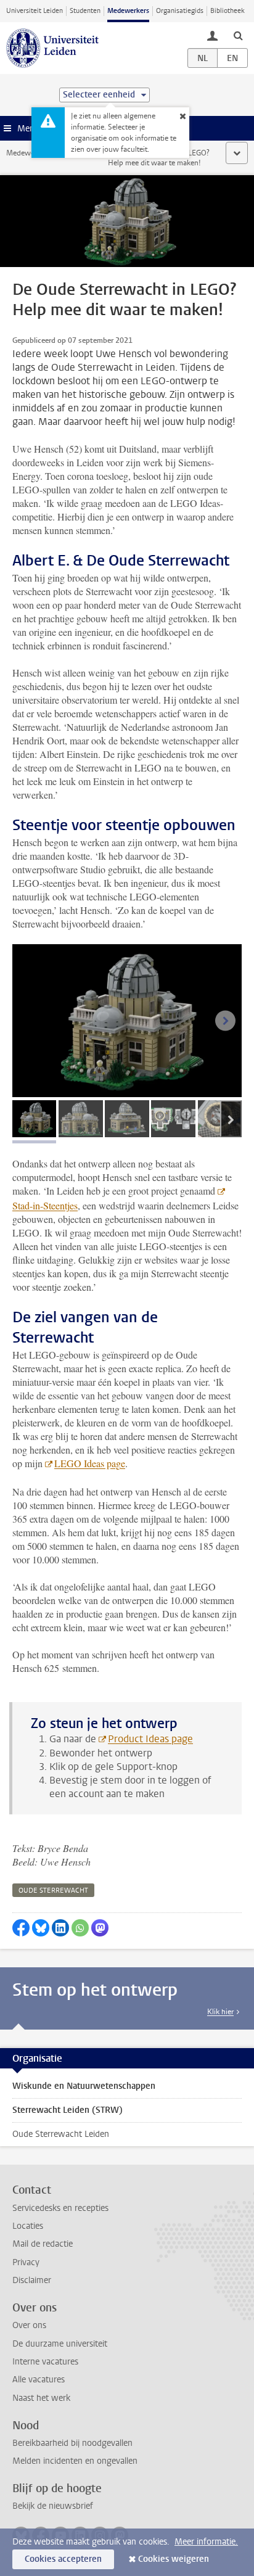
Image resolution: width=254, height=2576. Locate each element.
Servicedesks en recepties (60, 2208)
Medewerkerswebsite (41, 153)
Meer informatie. (206, 2542)
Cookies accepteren (63, 2559)
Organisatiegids (180, 11)
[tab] (34, 1119)
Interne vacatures (45, 2362)
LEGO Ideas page (90, 1463)
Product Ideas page (150, 1739)
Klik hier (220, 2012)
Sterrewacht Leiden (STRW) (68, 2110)
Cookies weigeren (174, 2559)
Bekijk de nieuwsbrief (53, 2506)
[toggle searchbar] (238, 35)
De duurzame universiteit (60, 2344)
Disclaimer (32, 2280)
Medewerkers (128, 11)
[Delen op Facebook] (21, 1928)
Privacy (26, 2262)
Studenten (85, 11)
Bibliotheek (227, 11)
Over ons (29, 2325)
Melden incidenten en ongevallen (75, 2461)
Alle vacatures (39, 2380)
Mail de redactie (43, 2244)
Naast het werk (41, 2398)
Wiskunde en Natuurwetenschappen (84, 2086)
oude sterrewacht (53, 1891)
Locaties (28, 2226)
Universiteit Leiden (35, 11)
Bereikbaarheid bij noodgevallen (72, 2443)
